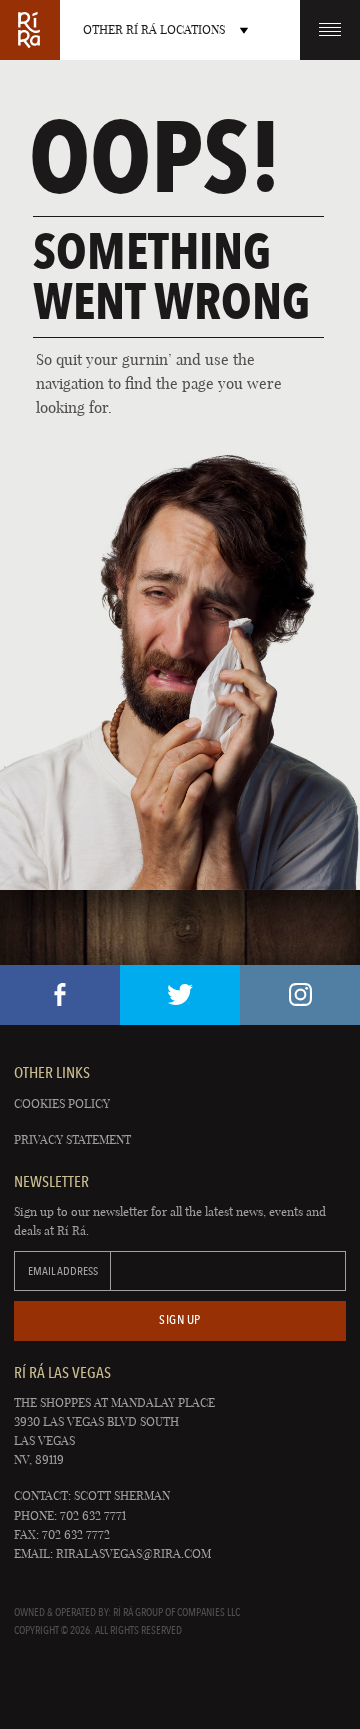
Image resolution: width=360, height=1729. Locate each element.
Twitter (180, 995)
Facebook (60, 995)
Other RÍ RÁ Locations (154, 29)
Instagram (300, 995)
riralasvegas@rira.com (133, 1553)
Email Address (63, 1271)
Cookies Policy (62, 1103)
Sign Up (180, 1319)
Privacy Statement (72, 1139)
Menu (330, 30)
